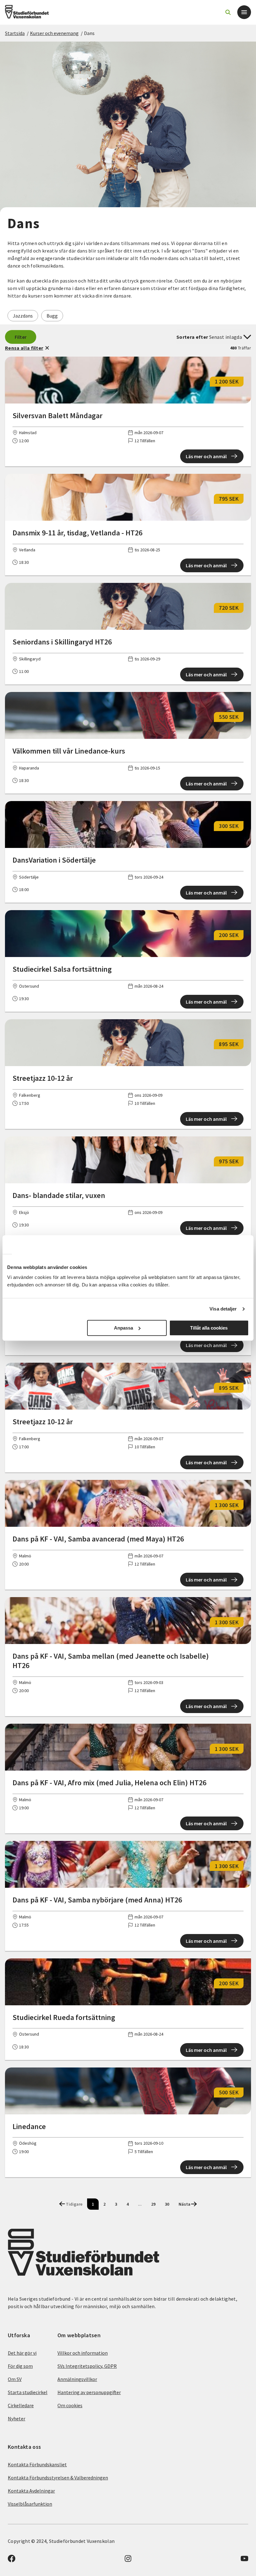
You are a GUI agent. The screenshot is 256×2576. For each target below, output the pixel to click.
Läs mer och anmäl (206, 456)
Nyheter (17, 2418)
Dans (89, 33)
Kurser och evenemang (54, 33)
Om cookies (70, 2405)
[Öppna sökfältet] (228, 12)
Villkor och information (83, 2353)
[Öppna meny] (244, 12)
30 (167, 2204)
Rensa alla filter (24, 348)
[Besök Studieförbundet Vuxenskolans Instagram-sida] (128, 2560)
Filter (21, 337)
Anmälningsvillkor (77, 2379)
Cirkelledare (21, 2405)
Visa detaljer (223, 1309)
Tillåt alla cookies (209, 1328)
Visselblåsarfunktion (30, 2504)
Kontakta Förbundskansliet (37, 2464)
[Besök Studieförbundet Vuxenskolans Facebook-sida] (12, 2560)
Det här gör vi (22, 2353)
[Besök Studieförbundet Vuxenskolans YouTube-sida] (244, 2560)
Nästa (185, 2204)
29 (153, 2204)
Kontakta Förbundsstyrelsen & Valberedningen (58, 2478)
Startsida (15, 33)
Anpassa (123, 1328)
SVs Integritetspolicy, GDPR (87, 2366)
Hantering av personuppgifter (89, 2392)
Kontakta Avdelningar (31, 2491)
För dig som (20, 2366)
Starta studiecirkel (28, 2392)
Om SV (15, 2379)
